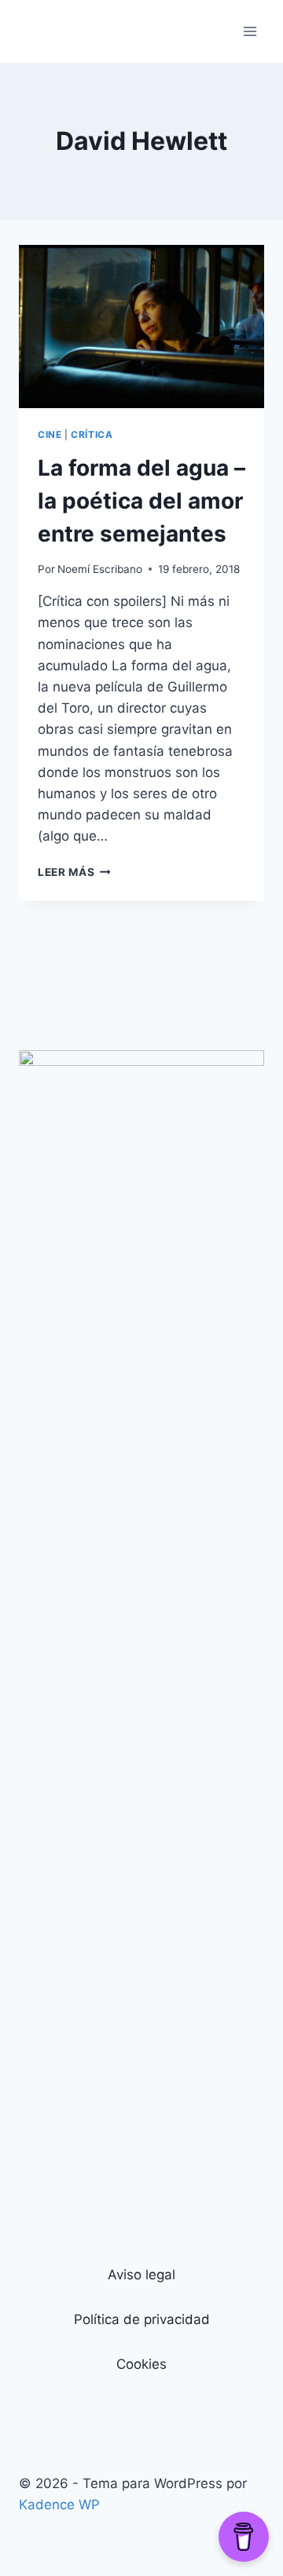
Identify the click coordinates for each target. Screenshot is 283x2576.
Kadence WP (59, 2505)
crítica (92, 434)
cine (50, 434)
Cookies (141, 2364)
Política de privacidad (142, 2319)
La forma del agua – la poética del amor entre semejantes (141, 501)
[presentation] (141, 327)
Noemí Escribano (100, 569)
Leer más (74, 872)
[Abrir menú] (250, 31)
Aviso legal (141, 2275)
